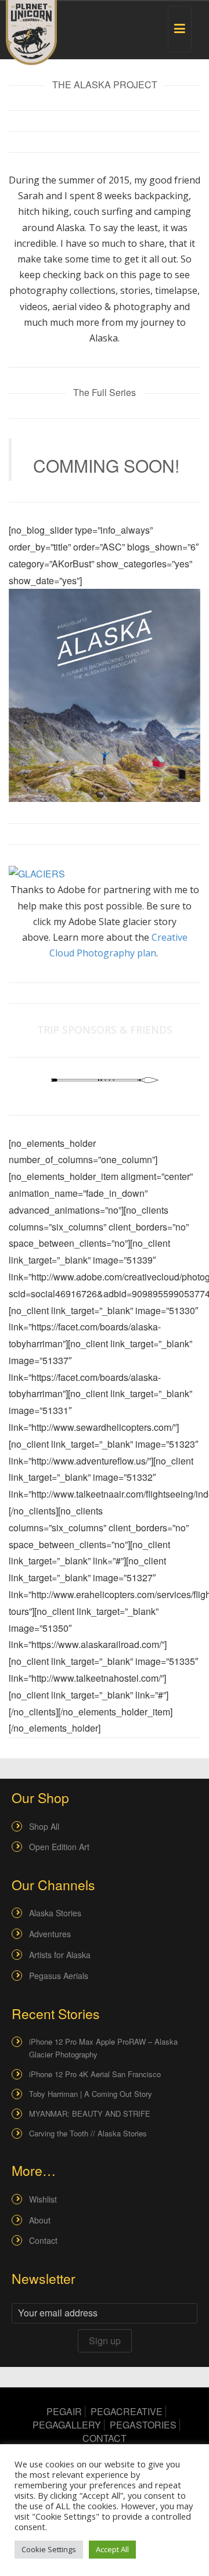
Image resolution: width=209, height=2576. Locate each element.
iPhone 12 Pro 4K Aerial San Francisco (95, 2074)
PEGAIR (64, 2411)
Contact (43, 2240)
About (40, 2220)
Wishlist (43, 2199)
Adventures (50, 1934)
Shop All (44, 1826)
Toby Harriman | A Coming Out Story (91, 2094)
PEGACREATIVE (127, 2411)
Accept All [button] (112, 2549)
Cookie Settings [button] (49, 2549)
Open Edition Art (59, 1847)
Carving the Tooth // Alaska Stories (88, 2133)
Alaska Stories (55, 1913)
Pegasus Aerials (59, 1976)
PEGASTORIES (143, 2425)
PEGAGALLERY (67, 2425)
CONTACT (105, 2438)
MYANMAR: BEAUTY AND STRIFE (90, 2113)
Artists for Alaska (60, 1955)
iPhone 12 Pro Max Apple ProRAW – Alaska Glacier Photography (103, 2048)
